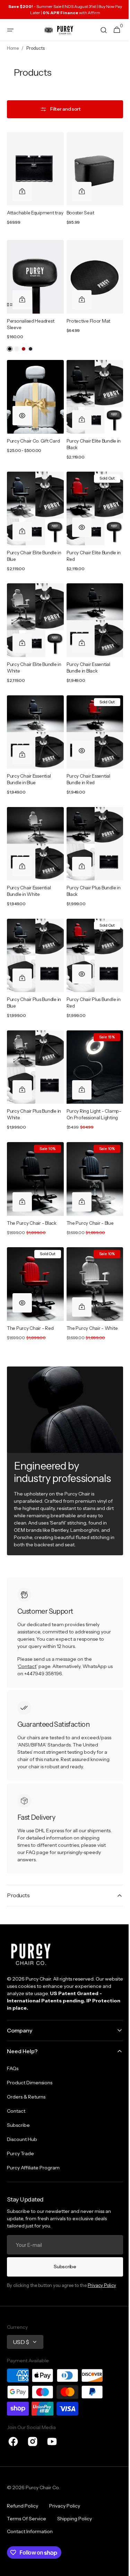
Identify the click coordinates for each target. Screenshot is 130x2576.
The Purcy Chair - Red (30, 1304)
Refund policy (23, 2506)
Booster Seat (78, 210)
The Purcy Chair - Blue (87, 1202)
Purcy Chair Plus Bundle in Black (91, 874)
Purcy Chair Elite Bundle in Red (89, 549)
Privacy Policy (102, 2285)
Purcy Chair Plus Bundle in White (34, 1091)
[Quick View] (22, 412)
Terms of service (27, 2519)
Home (13, 48)
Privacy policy (65, 2506)
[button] (10, 30)
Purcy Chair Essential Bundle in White (29, 874)
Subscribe (62, 2267)
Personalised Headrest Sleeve (31, 324)
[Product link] (34, 183)
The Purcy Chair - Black (32, 1202)
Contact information (30, 2531)
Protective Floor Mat (86, 321)
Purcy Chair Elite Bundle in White (32, 657)
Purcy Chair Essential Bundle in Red (86, 766)
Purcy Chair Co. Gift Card (33, 437)
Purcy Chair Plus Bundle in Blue (34, 982)
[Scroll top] (116, 2568)
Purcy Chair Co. (43, 2487)
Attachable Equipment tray (31, 213)
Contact (27, 1642)
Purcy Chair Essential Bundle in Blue (29, 766)
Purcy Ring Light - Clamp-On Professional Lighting (89, 1094)
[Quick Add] (22, 188)
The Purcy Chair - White (89, 1304)
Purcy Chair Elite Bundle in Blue (32, 549)
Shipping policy (75, 2519)
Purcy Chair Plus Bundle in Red (91, 982)
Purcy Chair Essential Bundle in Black (86, 657)
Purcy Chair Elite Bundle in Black (89, 440)
